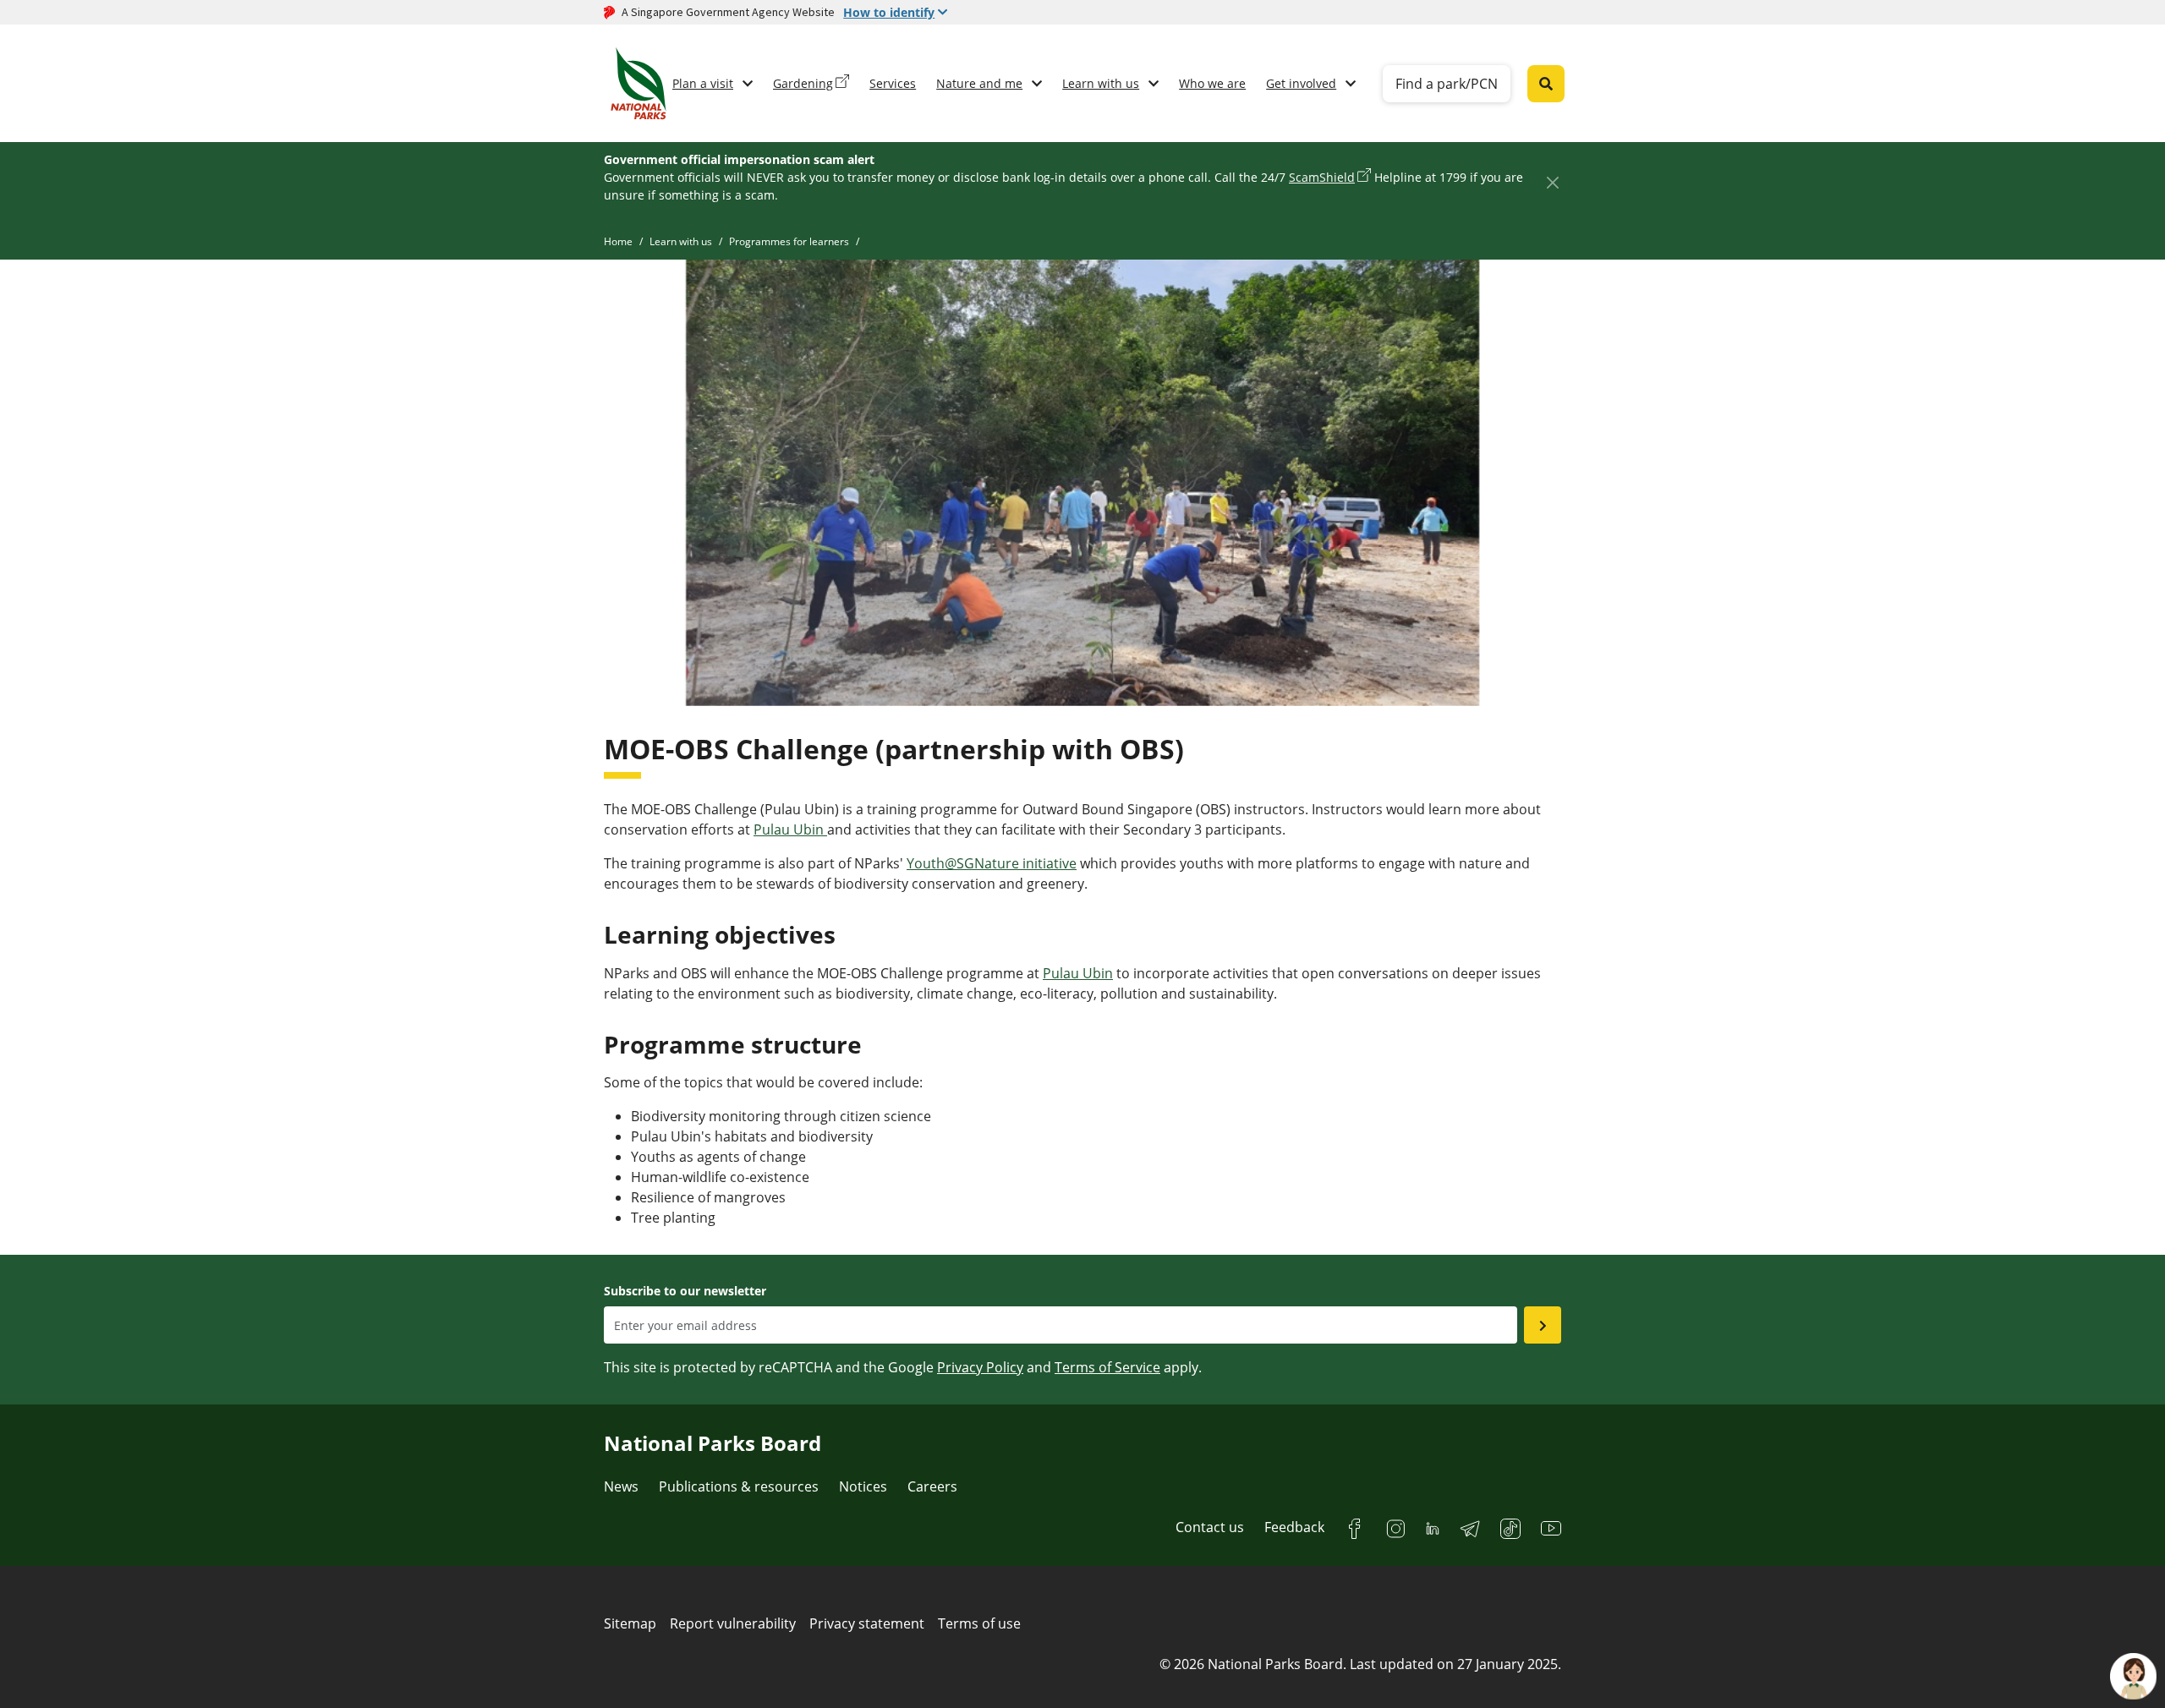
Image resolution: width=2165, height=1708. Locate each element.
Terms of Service (1107, 1367)
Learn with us (1101, 83)
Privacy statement (867, 1623)
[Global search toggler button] (1546, 84)
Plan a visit (703, 83)
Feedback (1294, 1527)
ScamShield (1322, 177)
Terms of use (979, 1623)
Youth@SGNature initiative (992, 863)
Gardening (803, 83)
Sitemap (630, 1623)
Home (618, 241)
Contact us (1210, 1527)
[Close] (1552, 182)
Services (893, 83)
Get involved (1301, 83)
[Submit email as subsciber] (1543, 1325)
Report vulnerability (733, 1623)
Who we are (1212, 83)
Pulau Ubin (790, 829)
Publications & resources (739, 1486)
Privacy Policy (980, 1367)
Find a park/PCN (1447, 84)
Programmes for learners (789, 241)
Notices (863, 1486)
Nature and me (979, 83)
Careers (932, 1486)
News (621, 1486)
